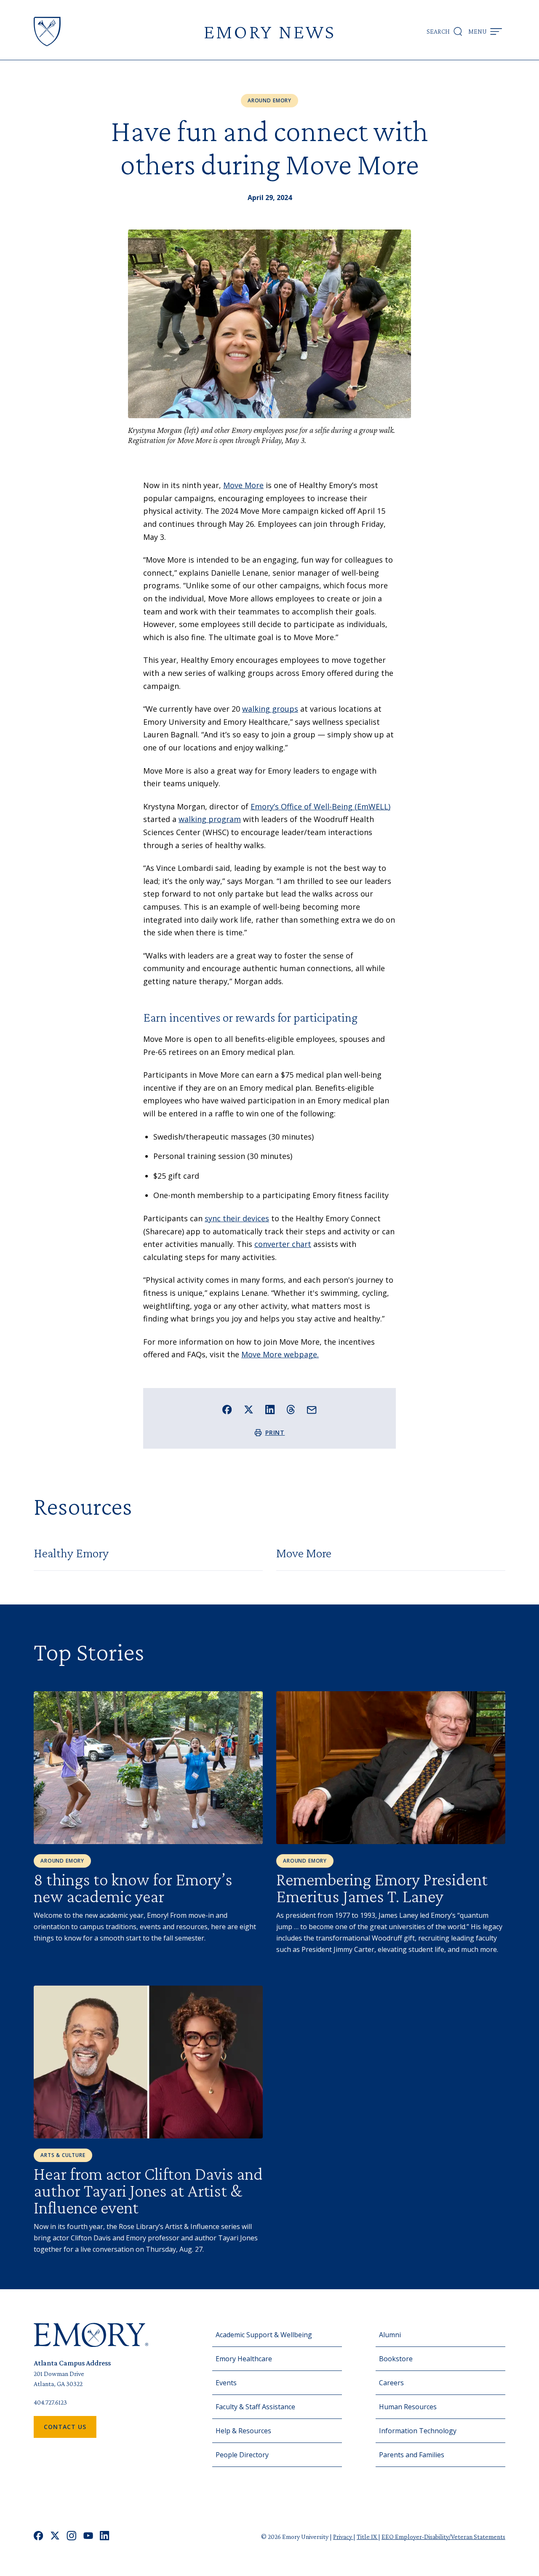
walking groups (270, 709)
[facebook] (39, 2537)
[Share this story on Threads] (291, 1409)
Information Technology (418, 2431)
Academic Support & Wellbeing (264, 2335)
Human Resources (408, 2407)
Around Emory (269, 100)
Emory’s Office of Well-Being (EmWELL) (320, 806)
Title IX (367, 2537)
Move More (243, 485)
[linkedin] (105, 2537)
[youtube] (88, 2537)
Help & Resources (243, 2431)
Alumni (390, 2335)
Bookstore (396, 2359)
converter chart (283, 1244)
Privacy (343, 2537)
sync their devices (237, 1218)
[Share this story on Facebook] (227, 1410)
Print (275, 1432)
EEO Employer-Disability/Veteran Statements (443, 2537)
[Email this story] (312, 1410)
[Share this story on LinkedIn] (270, 1410)
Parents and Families (412, 2455)
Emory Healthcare (244, 2359)
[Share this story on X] (249, 1410)
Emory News (269, 31)
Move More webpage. (280, 1354)
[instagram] (72, 2537)
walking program (210, 819)
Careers (391, 2383)
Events (226, 2383)
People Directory (242, 2455)
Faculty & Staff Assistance (255, 2407)
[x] (55, 2537)
